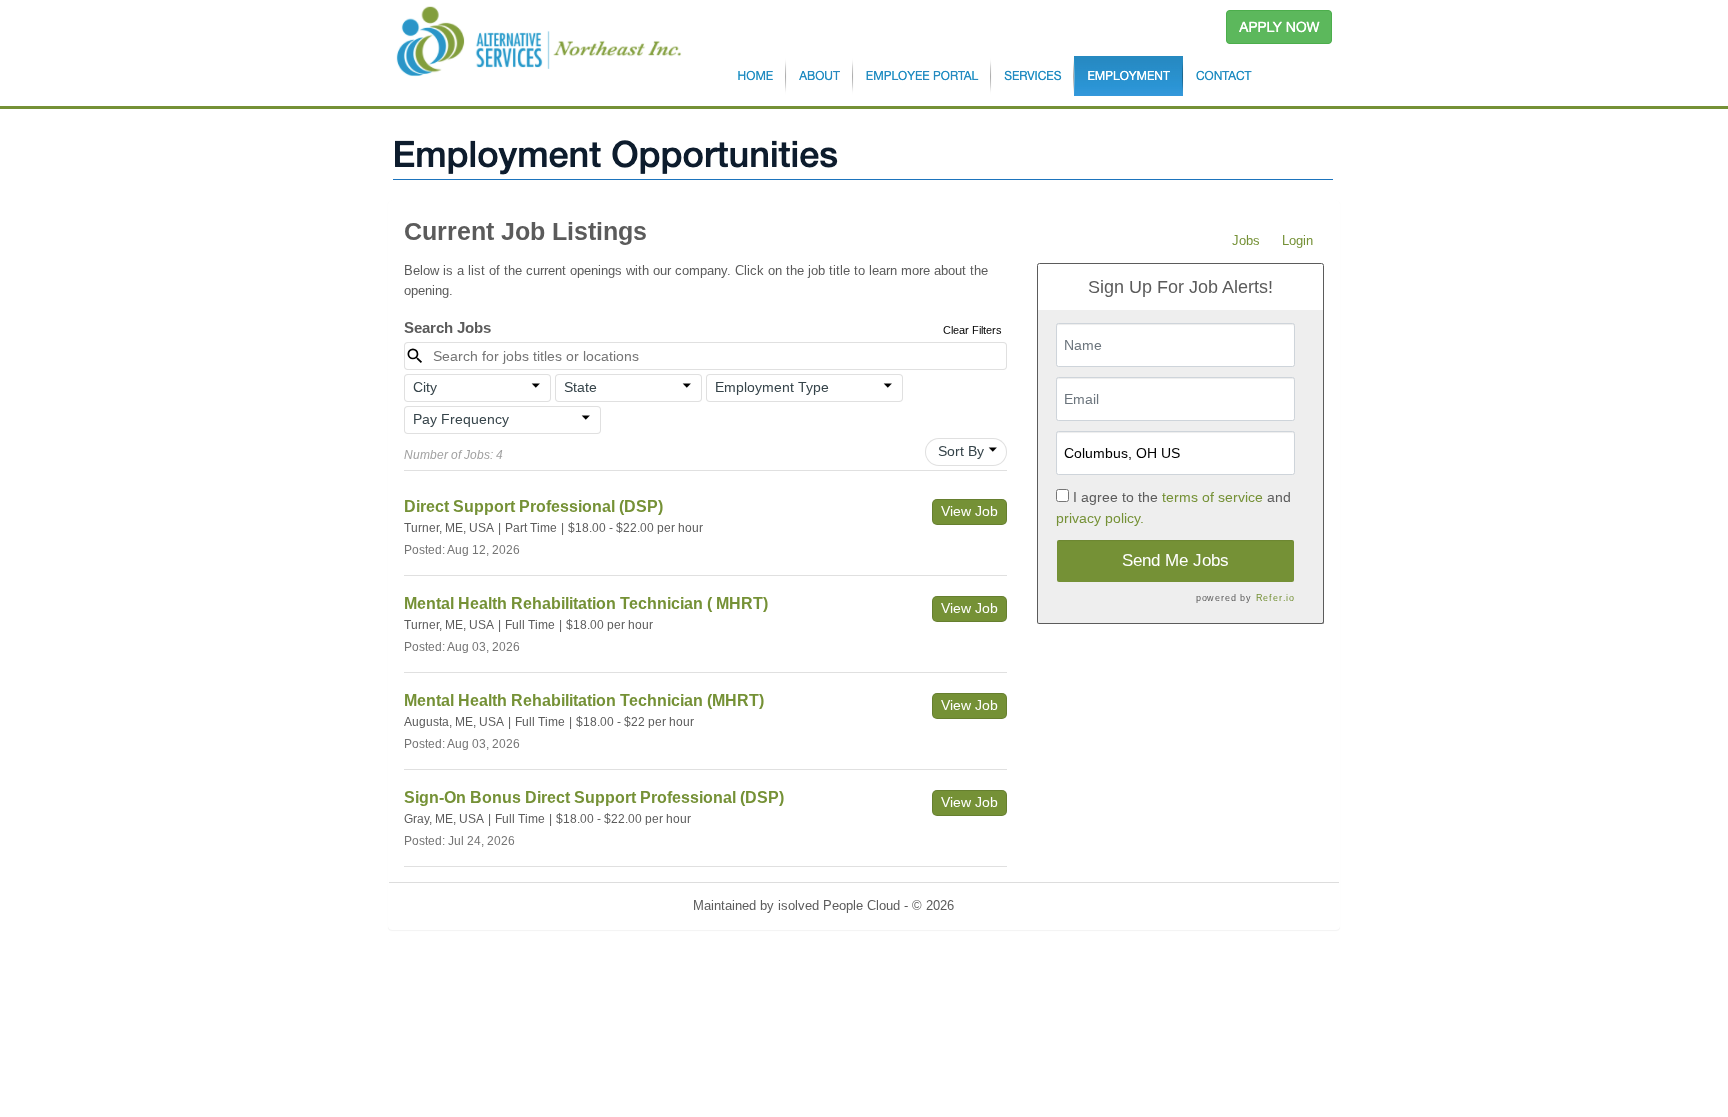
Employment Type (772, 387)
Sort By (961, 451)
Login (1297, 240)
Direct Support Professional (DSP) (533, 506)
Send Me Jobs (1175, 560)
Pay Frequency (461, 419)
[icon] (536, 386)
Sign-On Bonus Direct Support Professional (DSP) (594, 797)
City (425, 387)
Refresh (1012, 905)
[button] (477, 388)
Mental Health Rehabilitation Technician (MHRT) (584, 700)
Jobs (1246, 240)
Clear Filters (972, 330)
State (580, 387)
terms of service (1212, 497)
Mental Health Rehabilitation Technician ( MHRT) (586, 603)
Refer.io (1275, 598)
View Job (969, 511)
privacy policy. (1100, 518)
